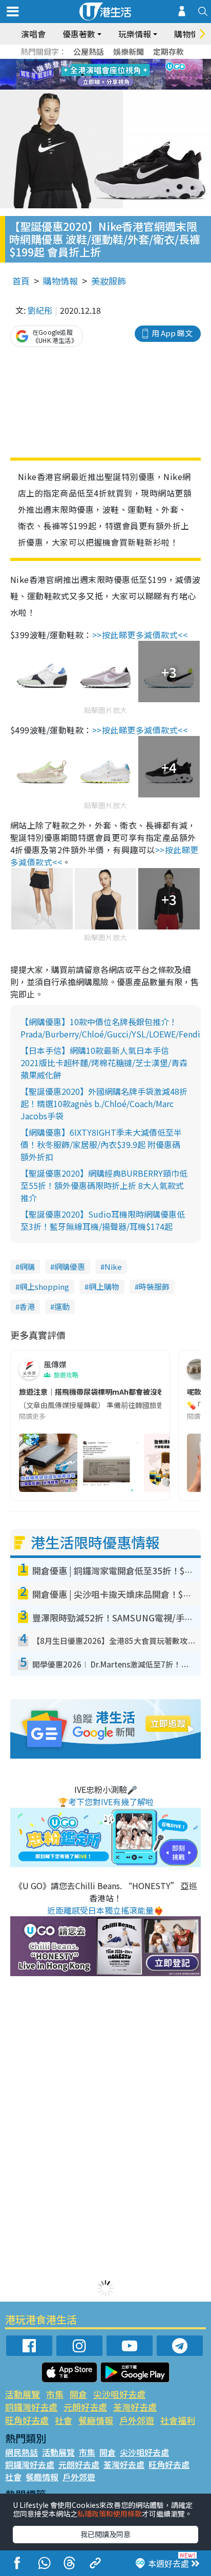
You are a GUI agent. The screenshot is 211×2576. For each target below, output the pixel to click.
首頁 (21, 281)
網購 (27, 1267)
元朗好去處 (85, 2407)
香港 (27, 1306)
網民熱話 (22, 2452)
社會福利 (178, 2420)
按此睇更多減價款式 (140, 635)
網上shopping (44, 1286)
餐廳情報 (96, 2420)
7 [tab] (82, 75)
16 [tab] (123, 87)
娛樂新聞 (129, 51)
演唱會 (33, 34)
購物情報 (60, 281)
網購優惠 (70, 1267)
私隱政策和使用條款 (110, 2514)
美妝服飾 (109, 281)
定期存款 (168, 51)
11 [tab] (123, 75)
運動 (62, 1306)
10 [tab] (113, 75)
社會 (64, 2420)
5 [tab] (123, 62)
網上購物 (104, 1286)
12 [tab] (134, 75)
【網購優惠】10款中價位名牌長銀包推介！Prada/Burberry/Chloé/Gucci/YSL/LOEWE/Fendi (110, 1028)
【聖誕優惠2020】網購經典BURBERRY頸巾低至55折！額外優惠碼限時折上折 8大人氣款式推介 (104, 1185)
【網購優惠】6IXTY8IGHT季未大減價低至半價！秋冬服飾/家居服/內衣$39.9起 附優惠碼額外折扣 (101, 1144)
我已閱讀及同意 (105, 2534)
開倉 (78, 2394)
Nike (113, 1267)
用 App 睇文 (172, 333)
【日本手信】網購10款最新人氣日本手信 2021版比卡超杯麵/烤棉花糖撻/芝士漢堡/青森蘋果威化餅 (104, 1063)
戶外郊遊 (137, 2420)
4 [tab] (113, 62)
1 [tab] (82, 62)
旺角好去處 (27, 2420)
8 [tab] (93, 75)
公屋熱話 (89, 51)
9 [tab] (103, 75)
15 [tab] (113, 87)
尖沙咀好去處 (119, 2394)
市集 (55, 2394)
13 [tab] (93, 87)
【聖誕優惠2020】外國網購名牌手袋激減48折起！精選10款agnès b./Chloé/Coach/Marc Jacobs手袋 (104, 1103)
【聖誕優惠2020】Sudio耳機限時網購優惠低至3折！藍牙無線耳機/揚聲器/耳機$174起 (103, 1220)
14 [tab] (103, 87)
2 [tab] (93, 62)
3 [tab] (103, 62)
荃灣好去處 (135, 2407)
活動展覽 (23, 2394)
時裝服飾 (154, 1286)
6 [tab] (134, 62)
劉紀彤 (40, 310)
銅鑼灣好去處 (31, 2407)
